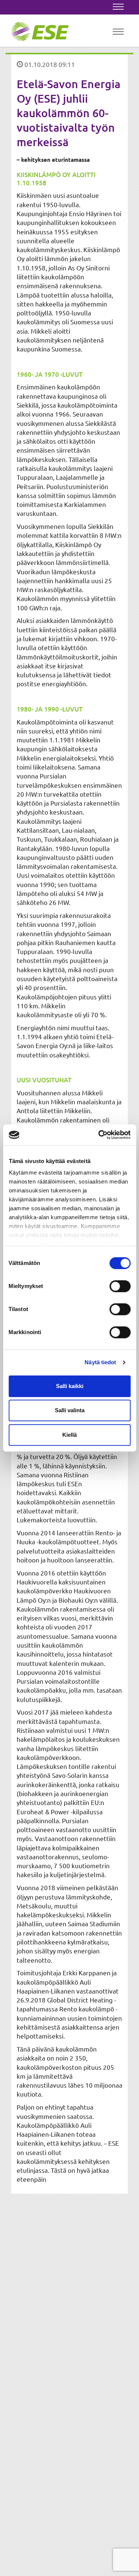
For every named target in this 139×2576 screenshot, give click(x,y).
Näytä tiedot (100, 1362)
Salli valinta (70, 1410)
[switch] (120, 1286)
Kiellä (69, 1435)
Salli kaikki (70, 1386)
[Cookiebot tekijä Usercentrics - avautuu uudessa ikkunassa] (99, 1135)
